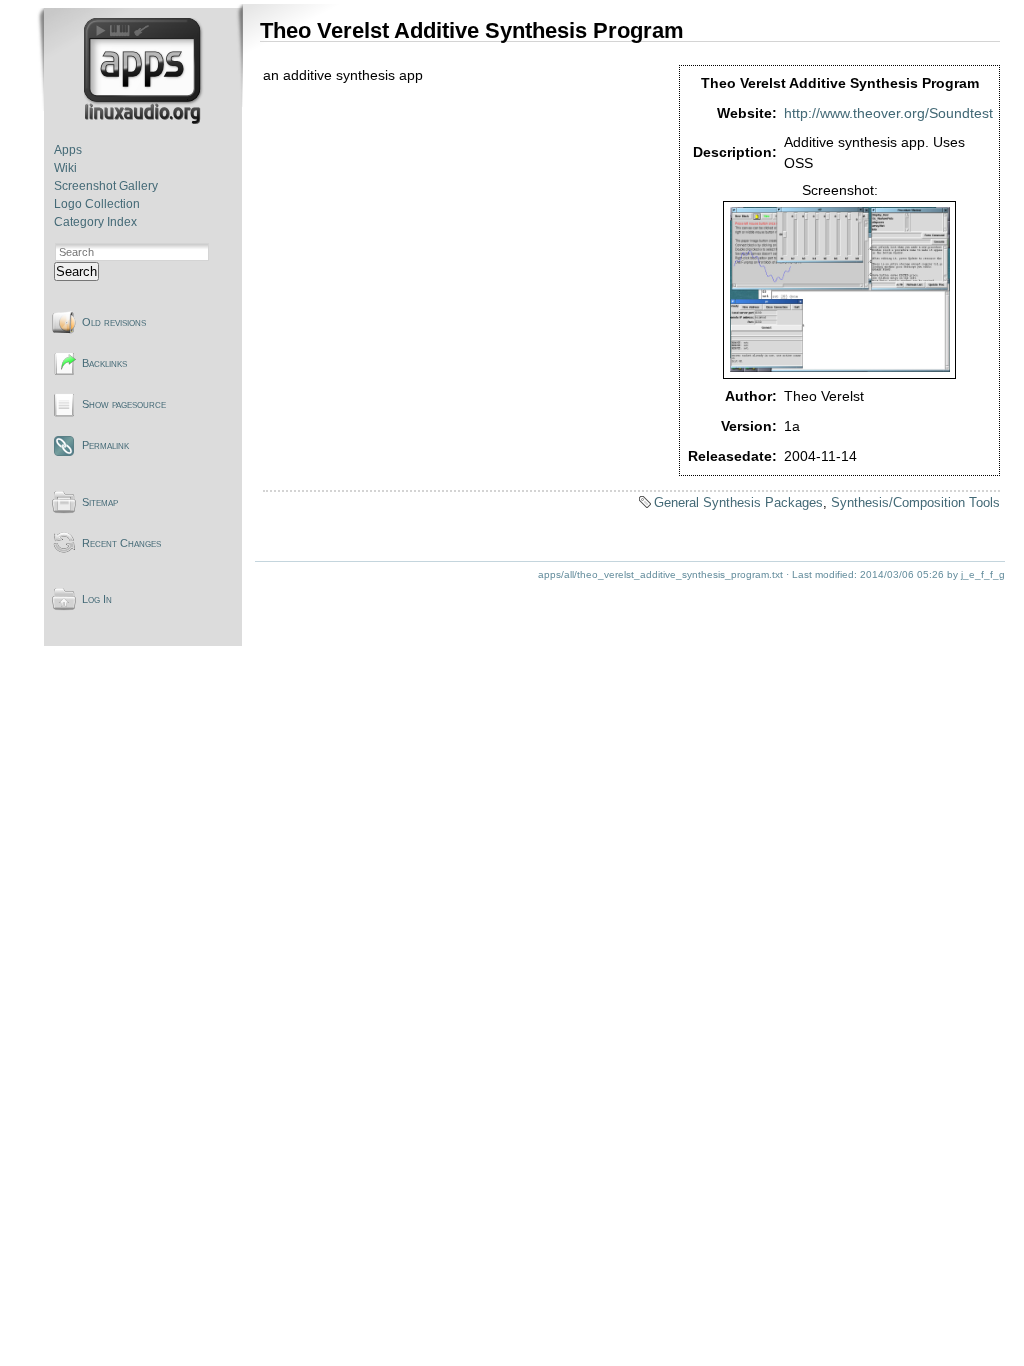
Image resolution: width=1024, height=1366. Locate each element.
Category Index (95, 222)
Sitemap (100, 502)
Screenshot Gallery (106, 186)
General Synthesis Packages (738, 502)
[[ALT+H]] (144, 120)
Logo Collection (97, 204)
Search (76, 271)
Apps (68, 150)
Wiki (65, 168)
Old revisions (114, 322)
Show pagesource (124, 404)
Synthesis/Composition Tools (915, 502)
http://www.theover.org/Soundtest (888, 113)
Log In (97, 599)
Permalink (105, 445)
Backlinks (104, 363)
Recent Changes (121, 543)
